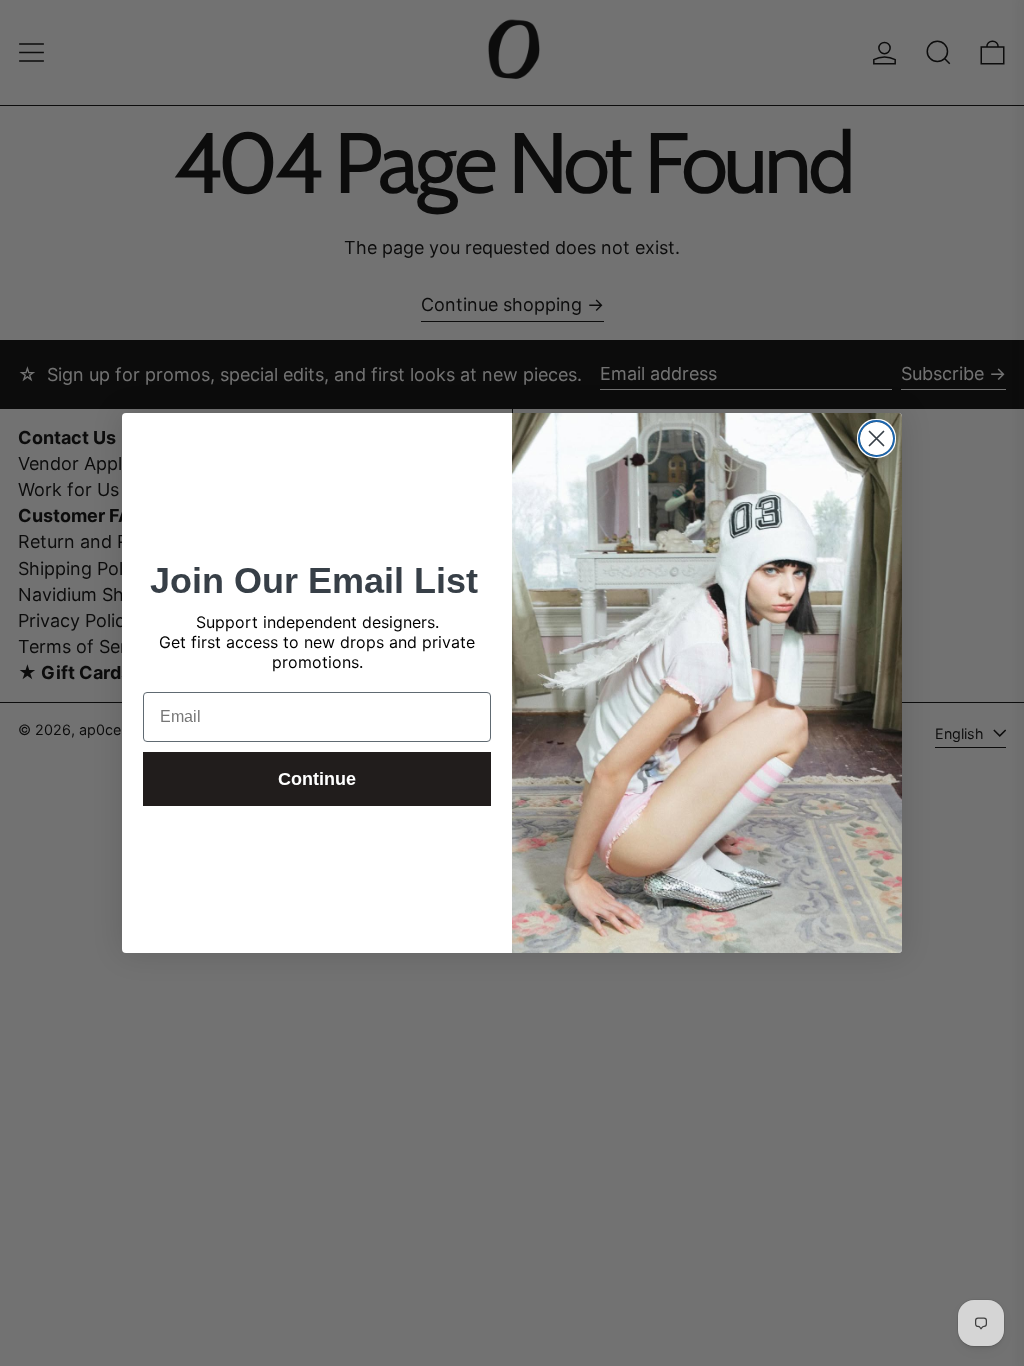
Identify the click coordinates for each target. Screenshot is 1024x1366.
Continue (317, 779)
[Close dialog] (876, 438)
